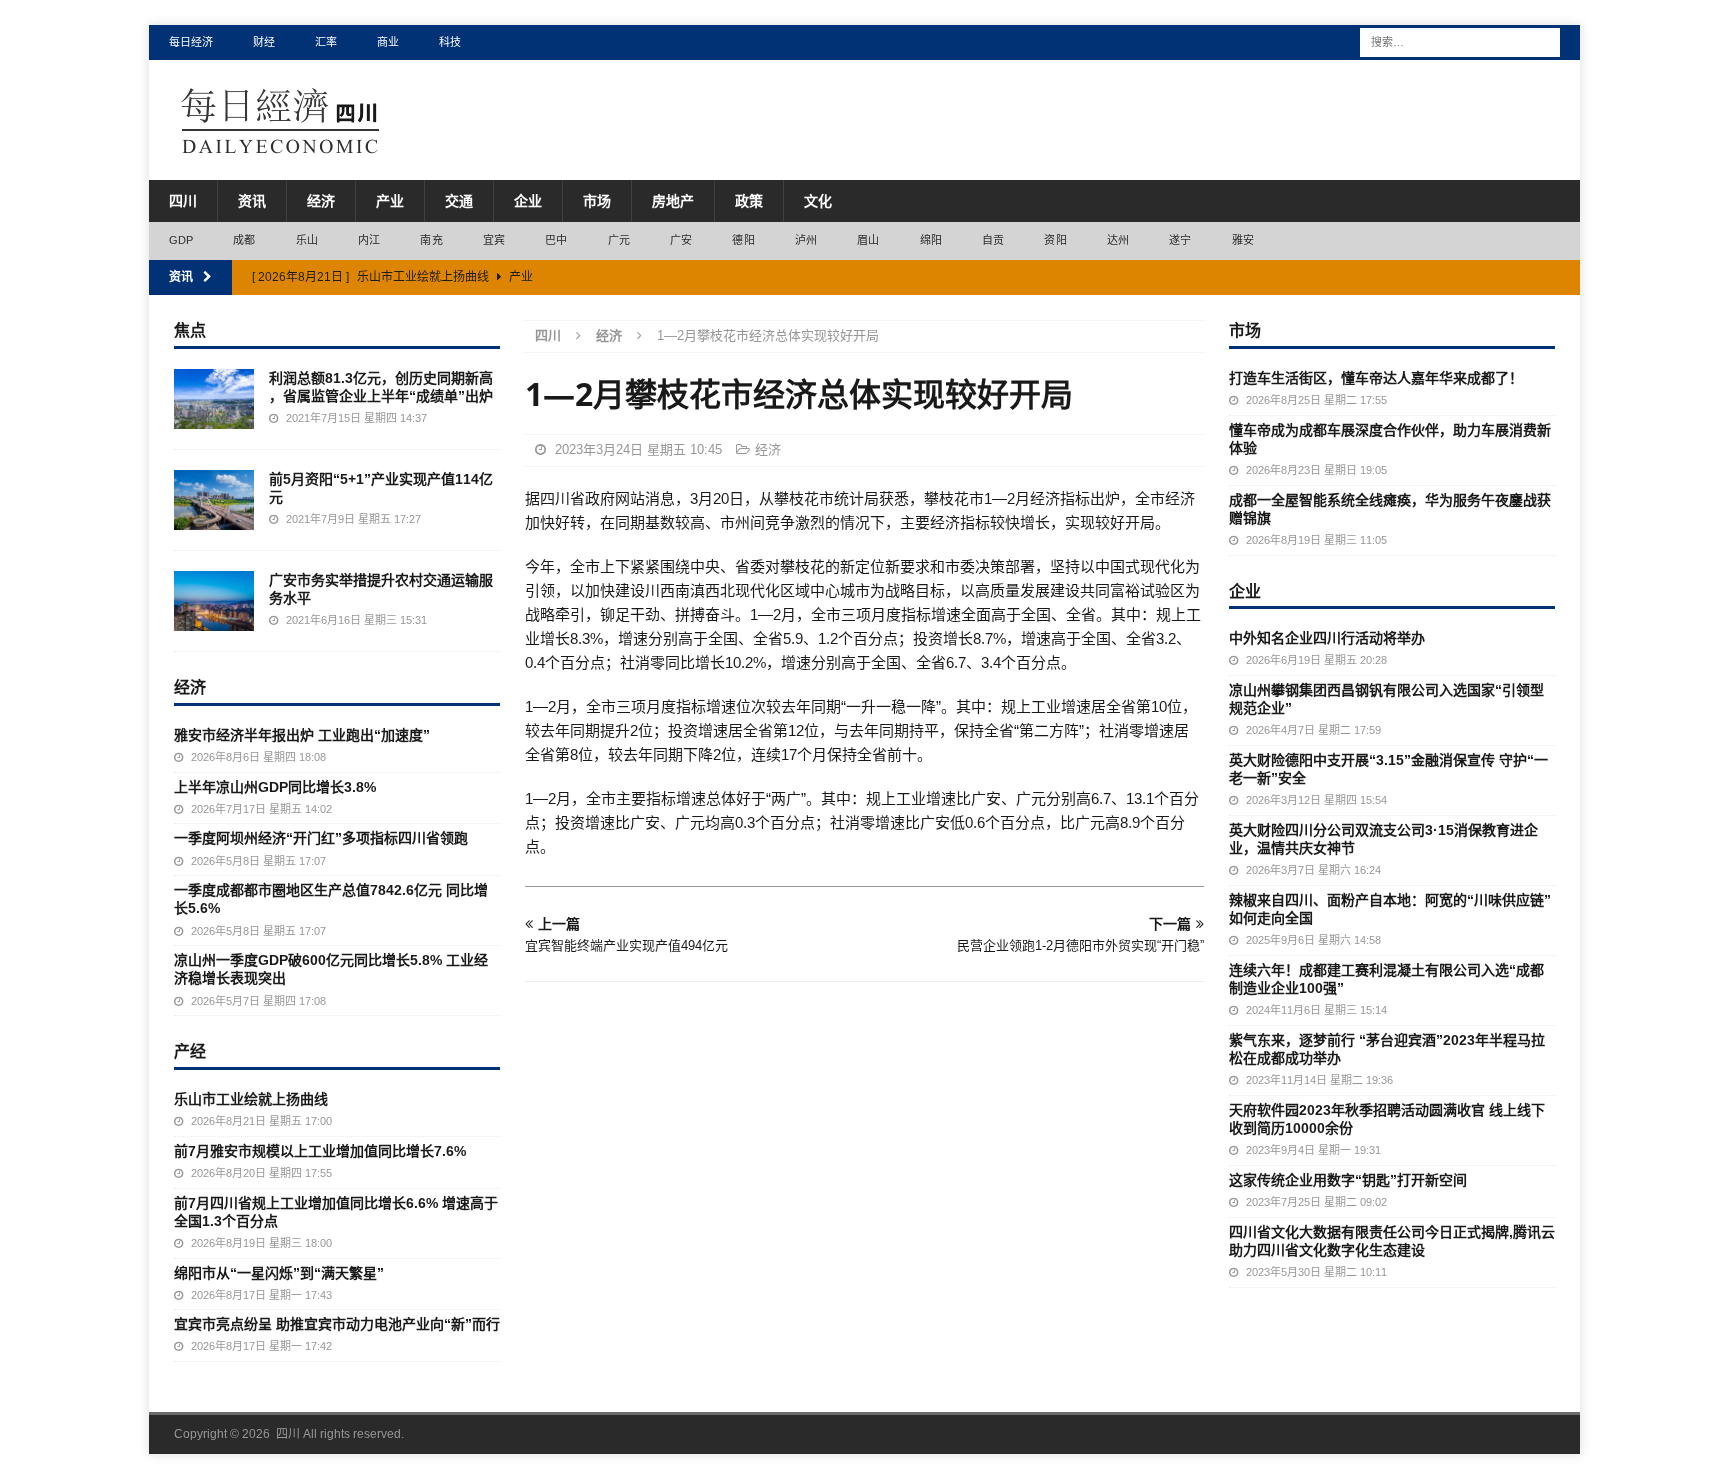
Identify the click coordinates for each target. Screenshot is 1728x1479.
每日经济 (191, 42)
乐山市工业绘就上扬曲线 (251, 1099)
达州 (1118, 240)
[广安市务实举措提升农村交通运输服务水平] (214, 601)
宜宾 (494, 240)
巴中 (556, 240)
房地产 (673, 201)
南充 (431, 240)
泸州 (806, 240)
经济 (321, 201)
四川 (183, 201)
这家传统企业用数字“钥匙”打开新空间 (1348, 1180)
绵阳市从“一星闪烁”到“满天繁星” (279, 1273)
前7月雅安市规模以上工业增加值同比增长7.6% (320, 1151)
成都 (244, 240)
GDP (181, 240)
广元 (619, 240)
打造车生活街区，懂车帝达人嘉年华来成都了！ (1376, 378)
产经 (190, 1051)
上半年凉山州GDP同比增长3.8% (275, 787)
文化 (818, 201)
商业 (388, 42)
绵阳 (931, 240)
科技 (450, 42)
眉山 (868, 240)
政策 (749, 201)
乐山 (307, 240)
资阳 (1055, 240)
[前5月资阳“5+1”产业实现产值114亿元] (214, 500)
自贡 (993, 240)
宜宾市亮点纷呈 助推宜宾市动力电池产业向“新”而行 (337, 1324)
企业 (528, 201)
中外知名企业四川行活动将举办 (1327, 638)
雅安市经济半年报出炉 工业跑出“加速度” (302, 735)
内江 (369, 240)
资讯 (252, 201)
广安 (681, 240)
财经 (264, 42)
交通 (459, 201)
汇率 (326, 42)
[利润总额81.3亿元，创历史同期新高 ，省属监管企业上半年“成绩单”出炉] (214, 399)
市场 (597, 201)
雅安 (1243, 240)
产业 (390, 201)
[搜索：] (1460, 41)
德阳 (743, 240)
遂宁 (1180, 240)
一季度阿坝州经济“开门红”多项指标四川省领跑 (321, 838)
